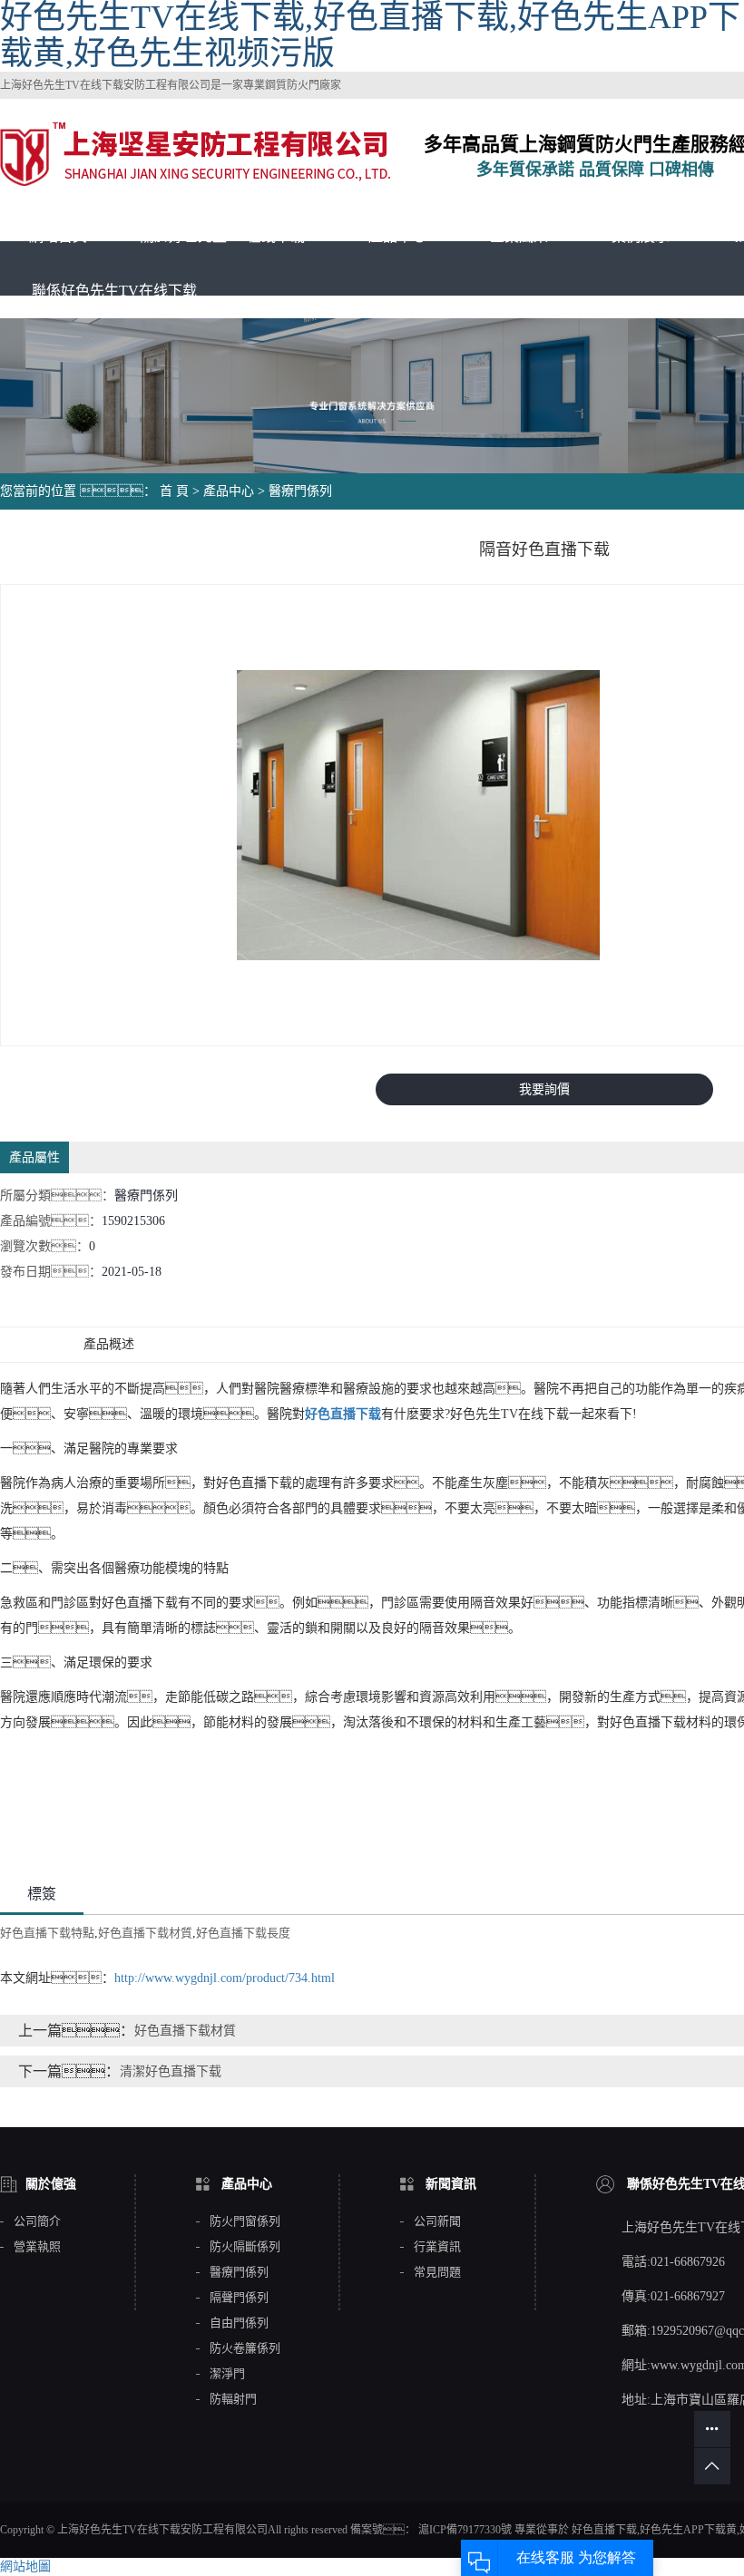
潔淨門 (227, 2374)
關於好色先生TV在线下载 (222, 236)
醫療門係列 (300, 491)
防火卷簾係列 (245, 2348)
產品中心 (397, 236)
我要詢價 (544, 1089)
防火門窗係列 (245, 2221)
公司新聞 (437, 2221)
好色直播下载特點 (47, 1933)
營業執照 (37, 2247)
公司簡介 (37, 2221)
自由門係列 (239, 2323)
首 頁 (174, 491)
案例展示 (641, 236)
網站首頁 (58, 236)
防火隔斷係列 (245, 2247)
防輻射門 (233, 2399)
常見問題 (437, 2272)
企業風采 (519, 236)
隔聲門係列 (239, 2298)
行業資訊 (437, 2247)
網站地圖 (25, 2566)
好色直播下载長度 (243, 1933)
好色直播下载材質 (145, 1933)
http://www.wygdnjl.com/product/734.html (225, 1978)
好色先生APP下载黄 (688, 2530)
